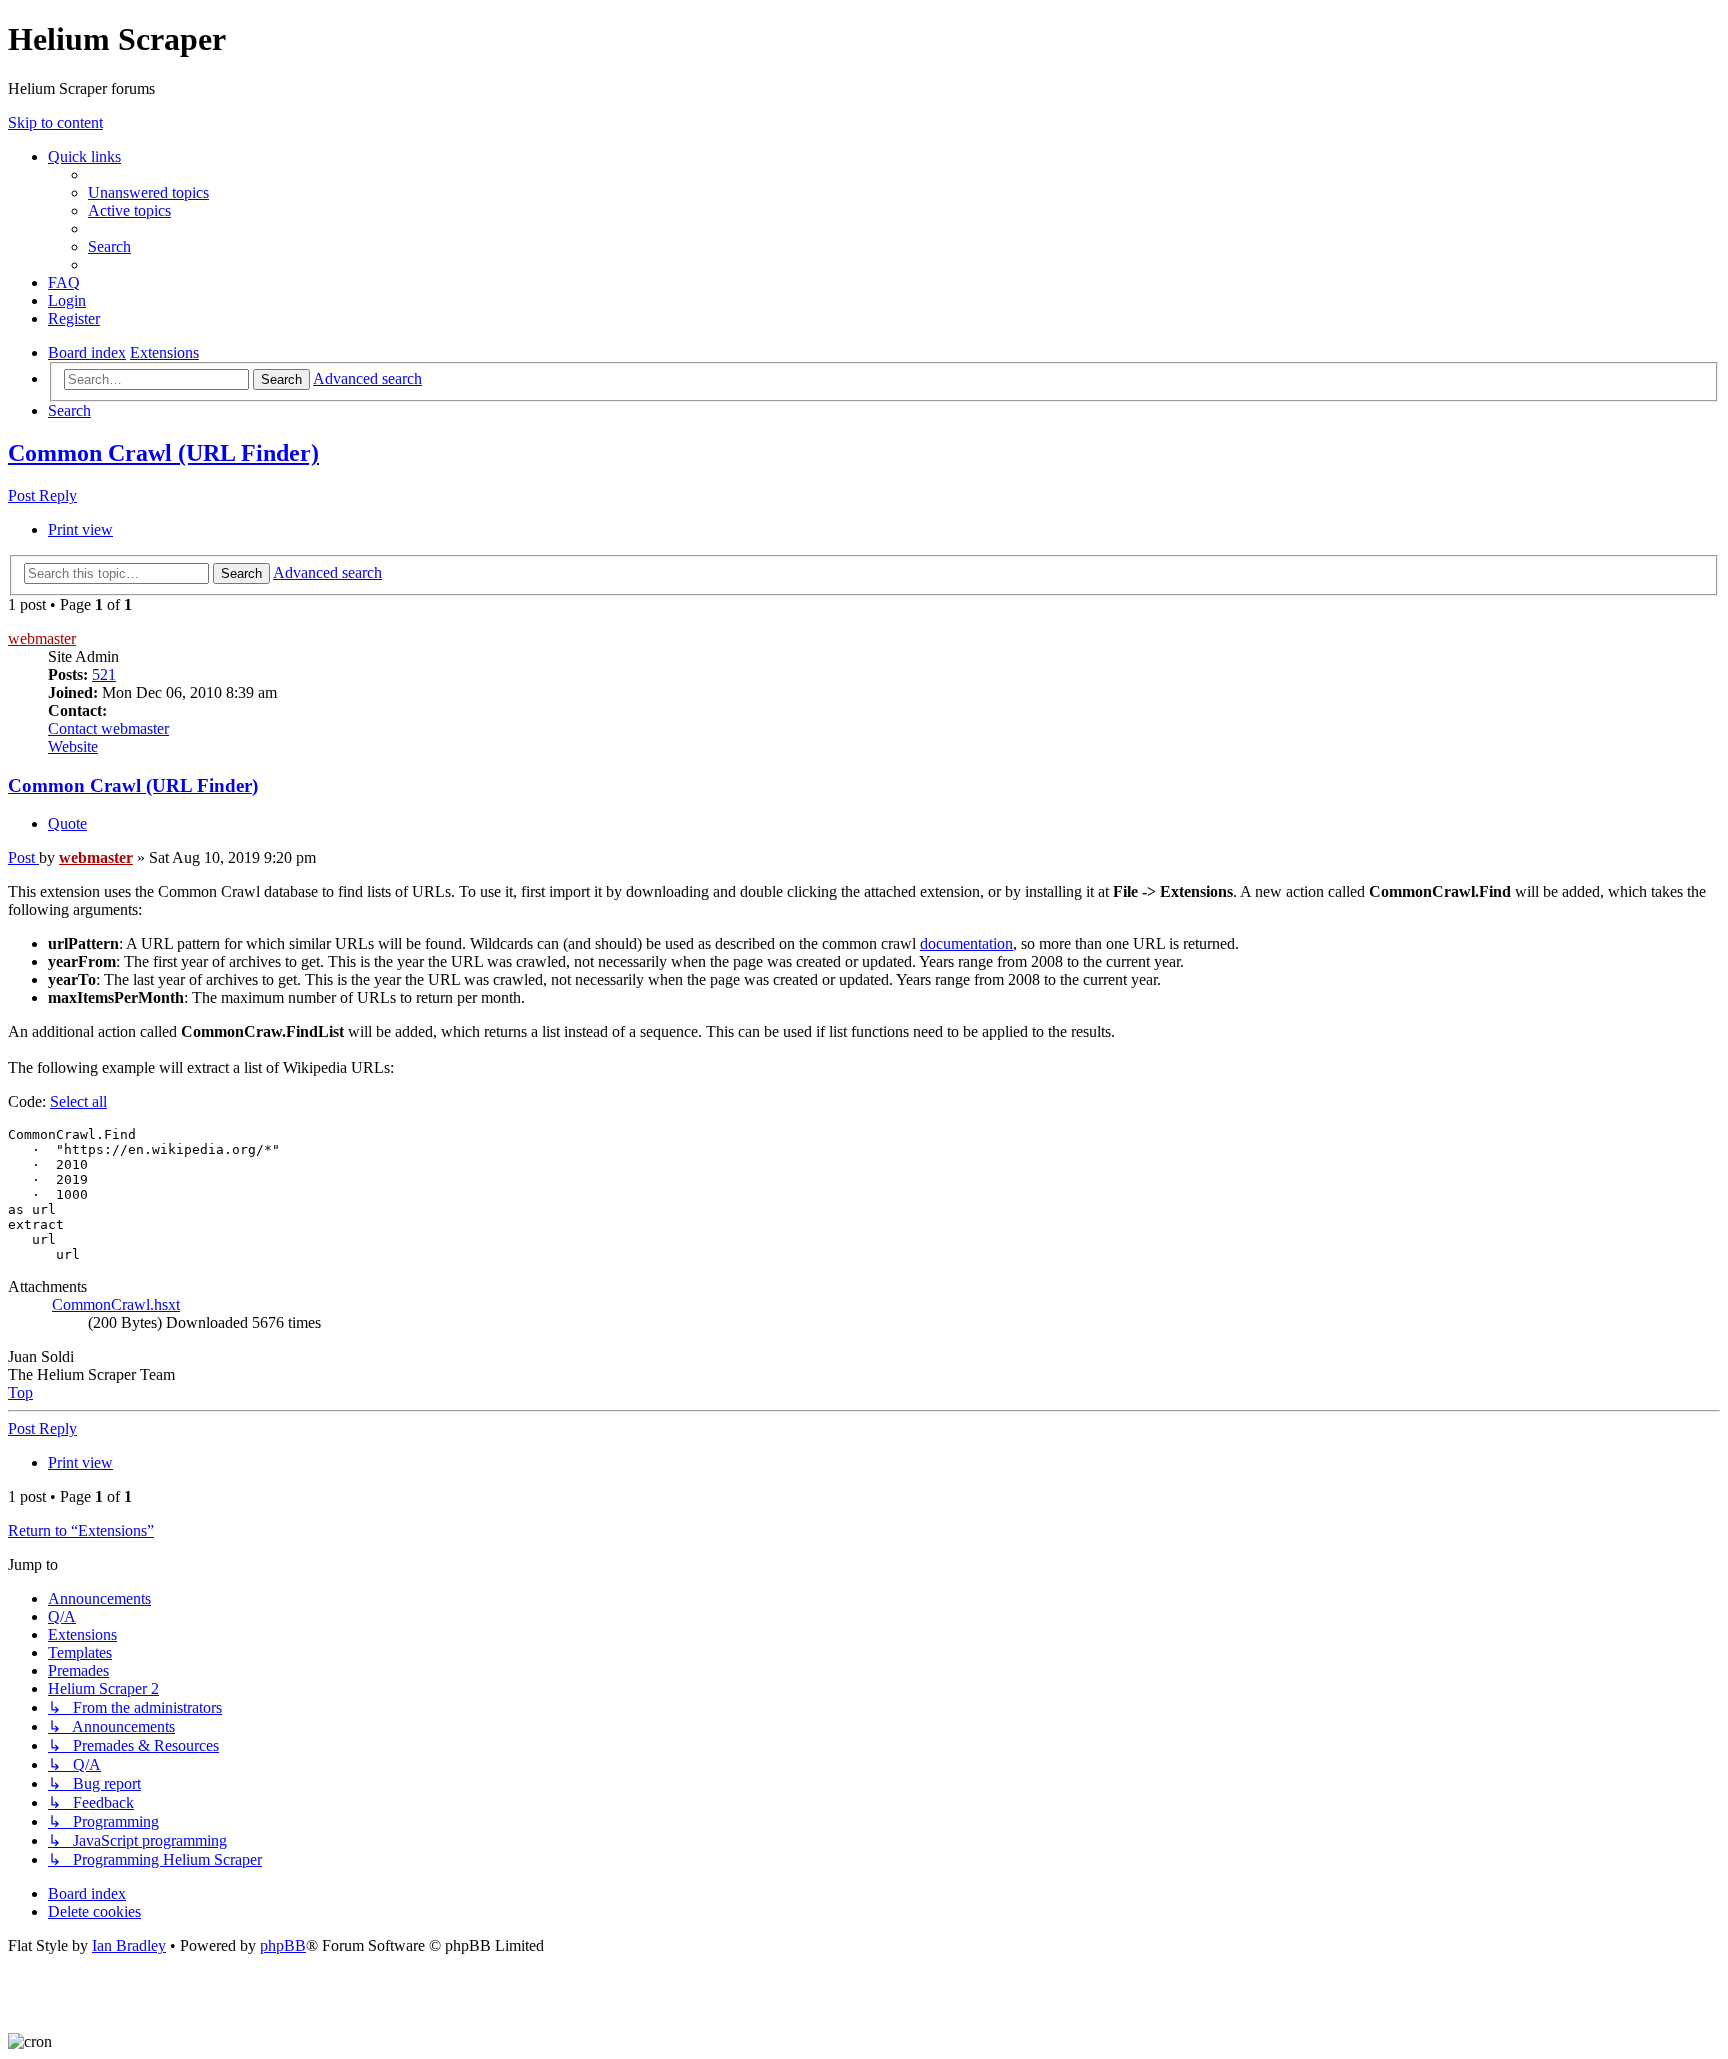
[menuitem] (148, 192)
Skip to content (55, 122)
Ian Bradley (129, 1945)
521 (104, 674)
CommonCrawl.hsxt (116, 1304)
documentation (966, 943)
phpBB (283, 1945)
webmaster (42, 638)
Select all (78, 1101)
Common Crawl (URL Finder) (163, 453)
